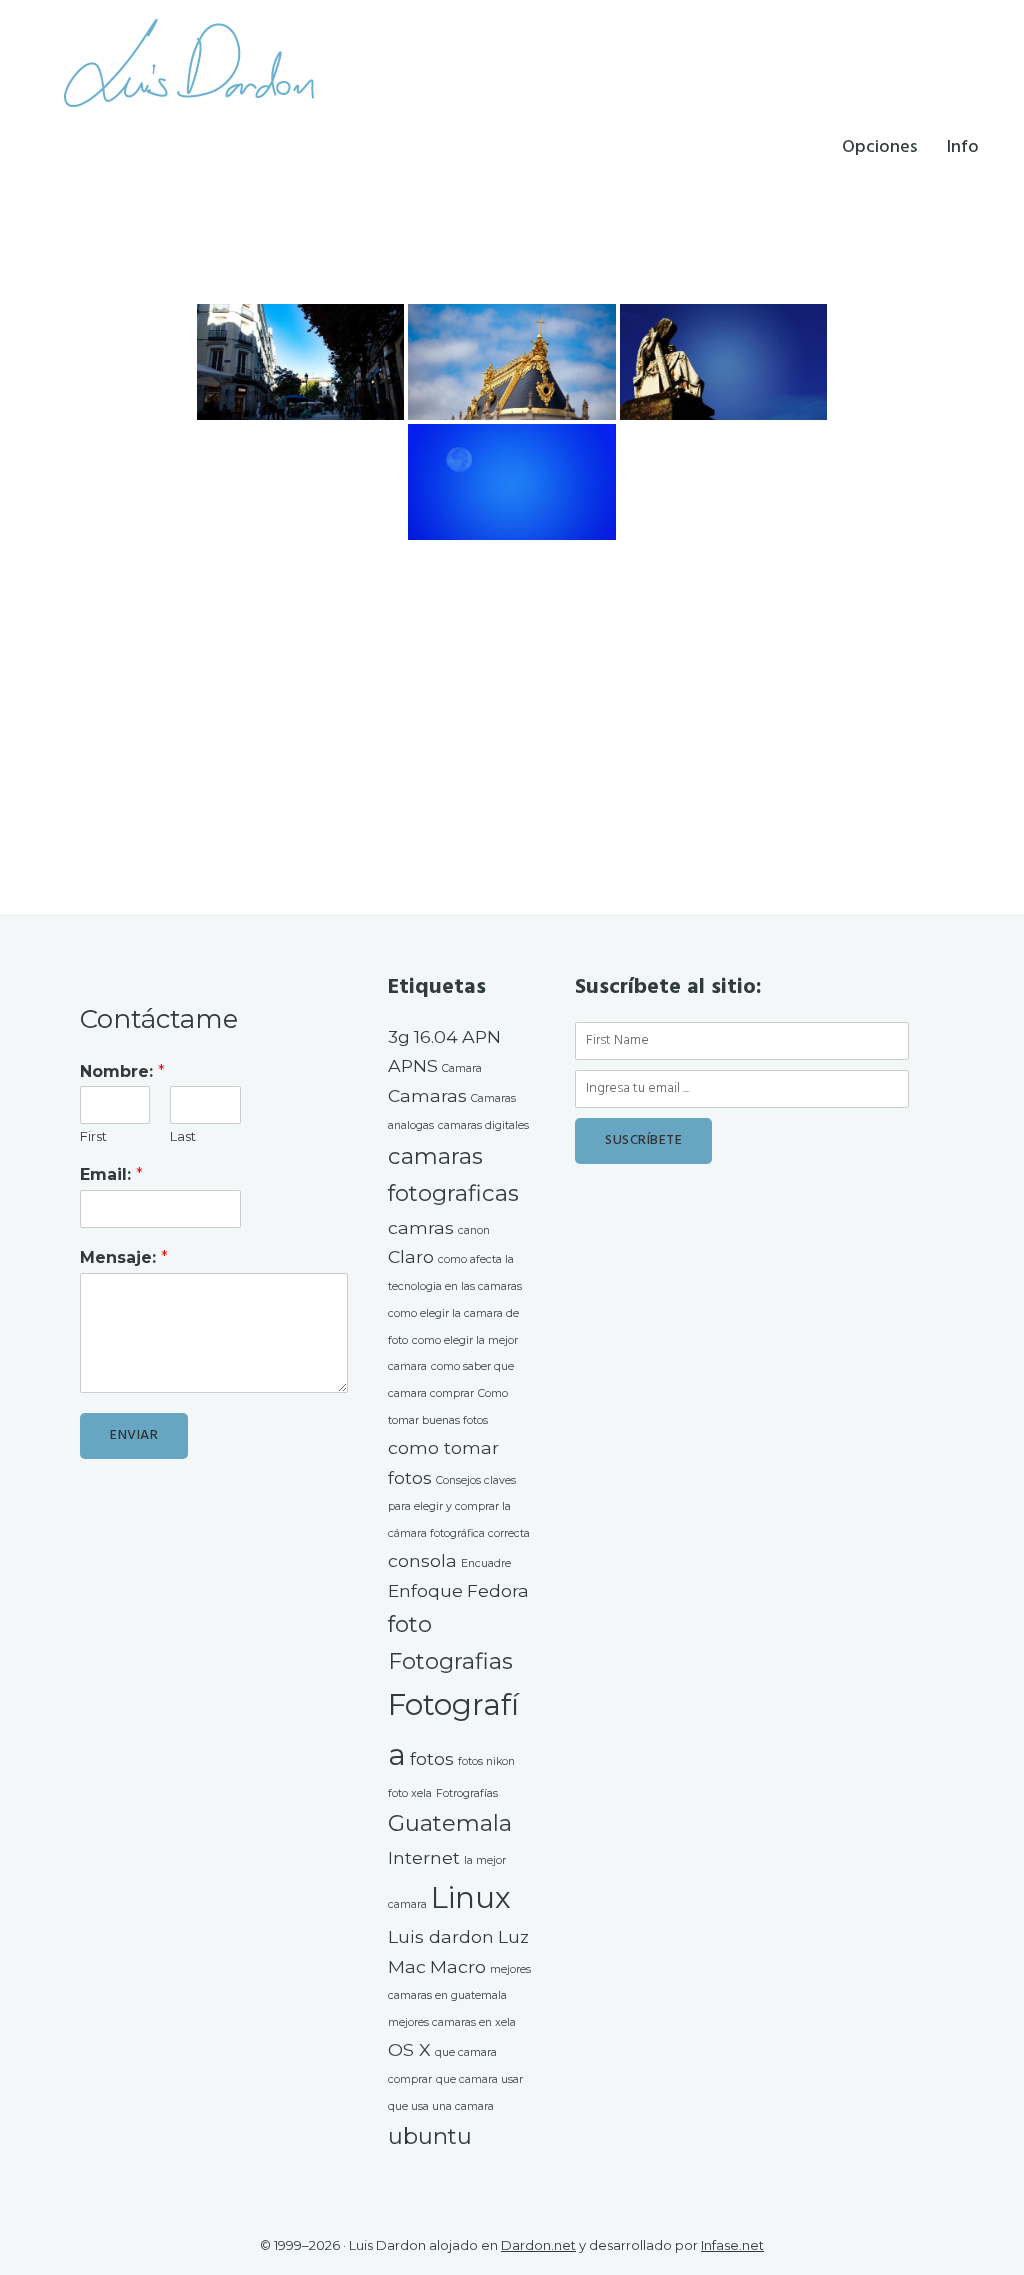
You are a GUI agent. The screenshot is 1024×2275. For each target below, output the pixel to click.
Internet (424, 1857)
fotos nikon (486, 1761)
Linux (471, 1897)
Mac (407, 1966)
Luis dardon (441, 1936)
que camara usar (479, 2079)
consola (422, 1560)
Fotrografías (467, 1793)
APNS (413, 1065)
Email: (111, 1174)
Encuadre (486, 1563)
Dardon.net (538, 2245)
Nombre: (122, 1071)
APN (481, 1036)
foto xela (410, 1793)
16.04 (436, 1036)
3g (399, 1036)
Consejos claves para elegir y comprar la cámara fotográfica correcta (459, 1507)
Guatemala (450, 1823)
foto (410, 1624)
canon (474, 1230)
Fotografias (450, 1661)
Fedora (498, 1590)
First (93, 1136)
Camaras (427, 1095)
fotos (432, 1758)
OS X (409, 2049)
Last (183, 1136)
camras (421, 1227)
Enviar (134, 1435)
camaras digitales (483, 1125)
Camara (462, 1068)
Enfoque (425, 1590)
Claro (411, 1256)
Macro (458, 1966)
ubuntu (430, 2136)
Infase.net (732, 2245)
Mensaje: (124, 1257)
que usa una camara (441, 2106)
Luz (513, 1936)
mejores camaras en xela (452, 2022)
